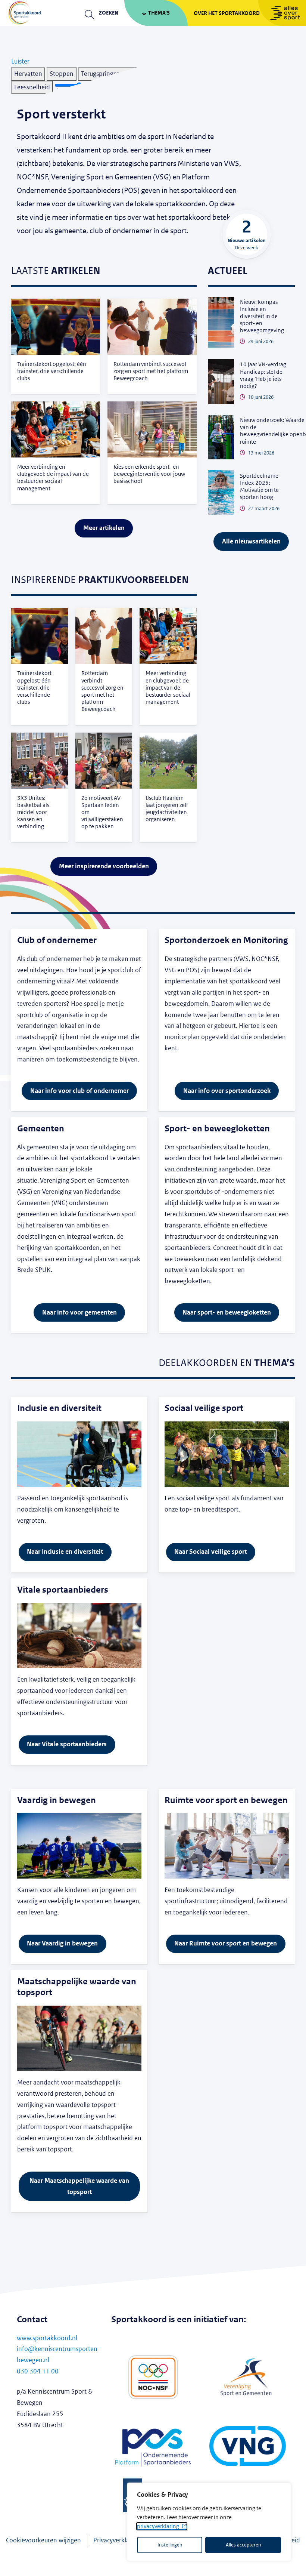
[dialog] (209, 2522)
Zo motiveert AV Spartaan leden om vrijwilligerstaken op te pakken (102, 812)
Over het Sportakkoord (227, 13)
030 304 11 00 (38, 2371)
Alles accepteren (243, 2545)
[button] (20, 61)
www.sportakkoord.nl (47, 2338)
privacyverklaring (158, 2526)
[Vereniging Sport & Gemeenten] (248, 2377)
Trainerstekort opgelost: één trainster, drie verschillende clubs (52, 371)
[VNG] (248, 2448)
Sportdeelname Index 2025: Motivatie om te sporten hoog (259, 487)
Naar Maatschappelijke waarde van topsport (79, 2186)
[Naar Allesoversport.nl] (282, 13)
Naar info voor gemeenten (79, 1312)
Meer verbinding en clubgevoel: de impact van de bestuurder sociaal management (53, 478)
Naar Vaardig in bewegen (62, 1943)
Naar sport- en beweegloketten (227, 1312)
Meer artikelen (104, 528)
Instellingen (170, 2545)
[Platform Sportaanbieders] (153, 2448)
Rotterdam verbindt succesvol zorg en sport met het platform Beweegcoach (151, 371)
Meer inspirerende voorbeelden (104, 866)
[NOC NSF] (153, 2377)
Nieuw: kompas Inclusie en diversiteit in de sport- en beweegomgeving (262, 316)
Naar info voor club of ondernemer (79, 1091)
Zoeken (109, 13)
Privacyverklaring (117, 2540)
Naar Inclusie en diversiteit (65, 1552)
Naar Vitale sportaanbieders (67, 1744)
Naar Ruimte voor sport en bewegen (226, 1943)
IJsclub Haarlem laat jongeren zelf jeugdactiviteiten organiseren (167, 809)
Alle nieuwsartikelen (251, 541)
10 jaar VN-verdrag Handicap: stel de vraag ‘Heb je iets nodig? (263, 375)
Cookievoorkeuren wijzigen (43, 2540)
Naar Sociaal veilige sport (210, 1552)
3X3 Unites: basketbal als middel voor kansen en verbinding (33, 812)
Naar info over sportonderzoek (227, 1091)
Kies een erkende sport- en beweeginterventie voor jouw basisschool (149, 474)
